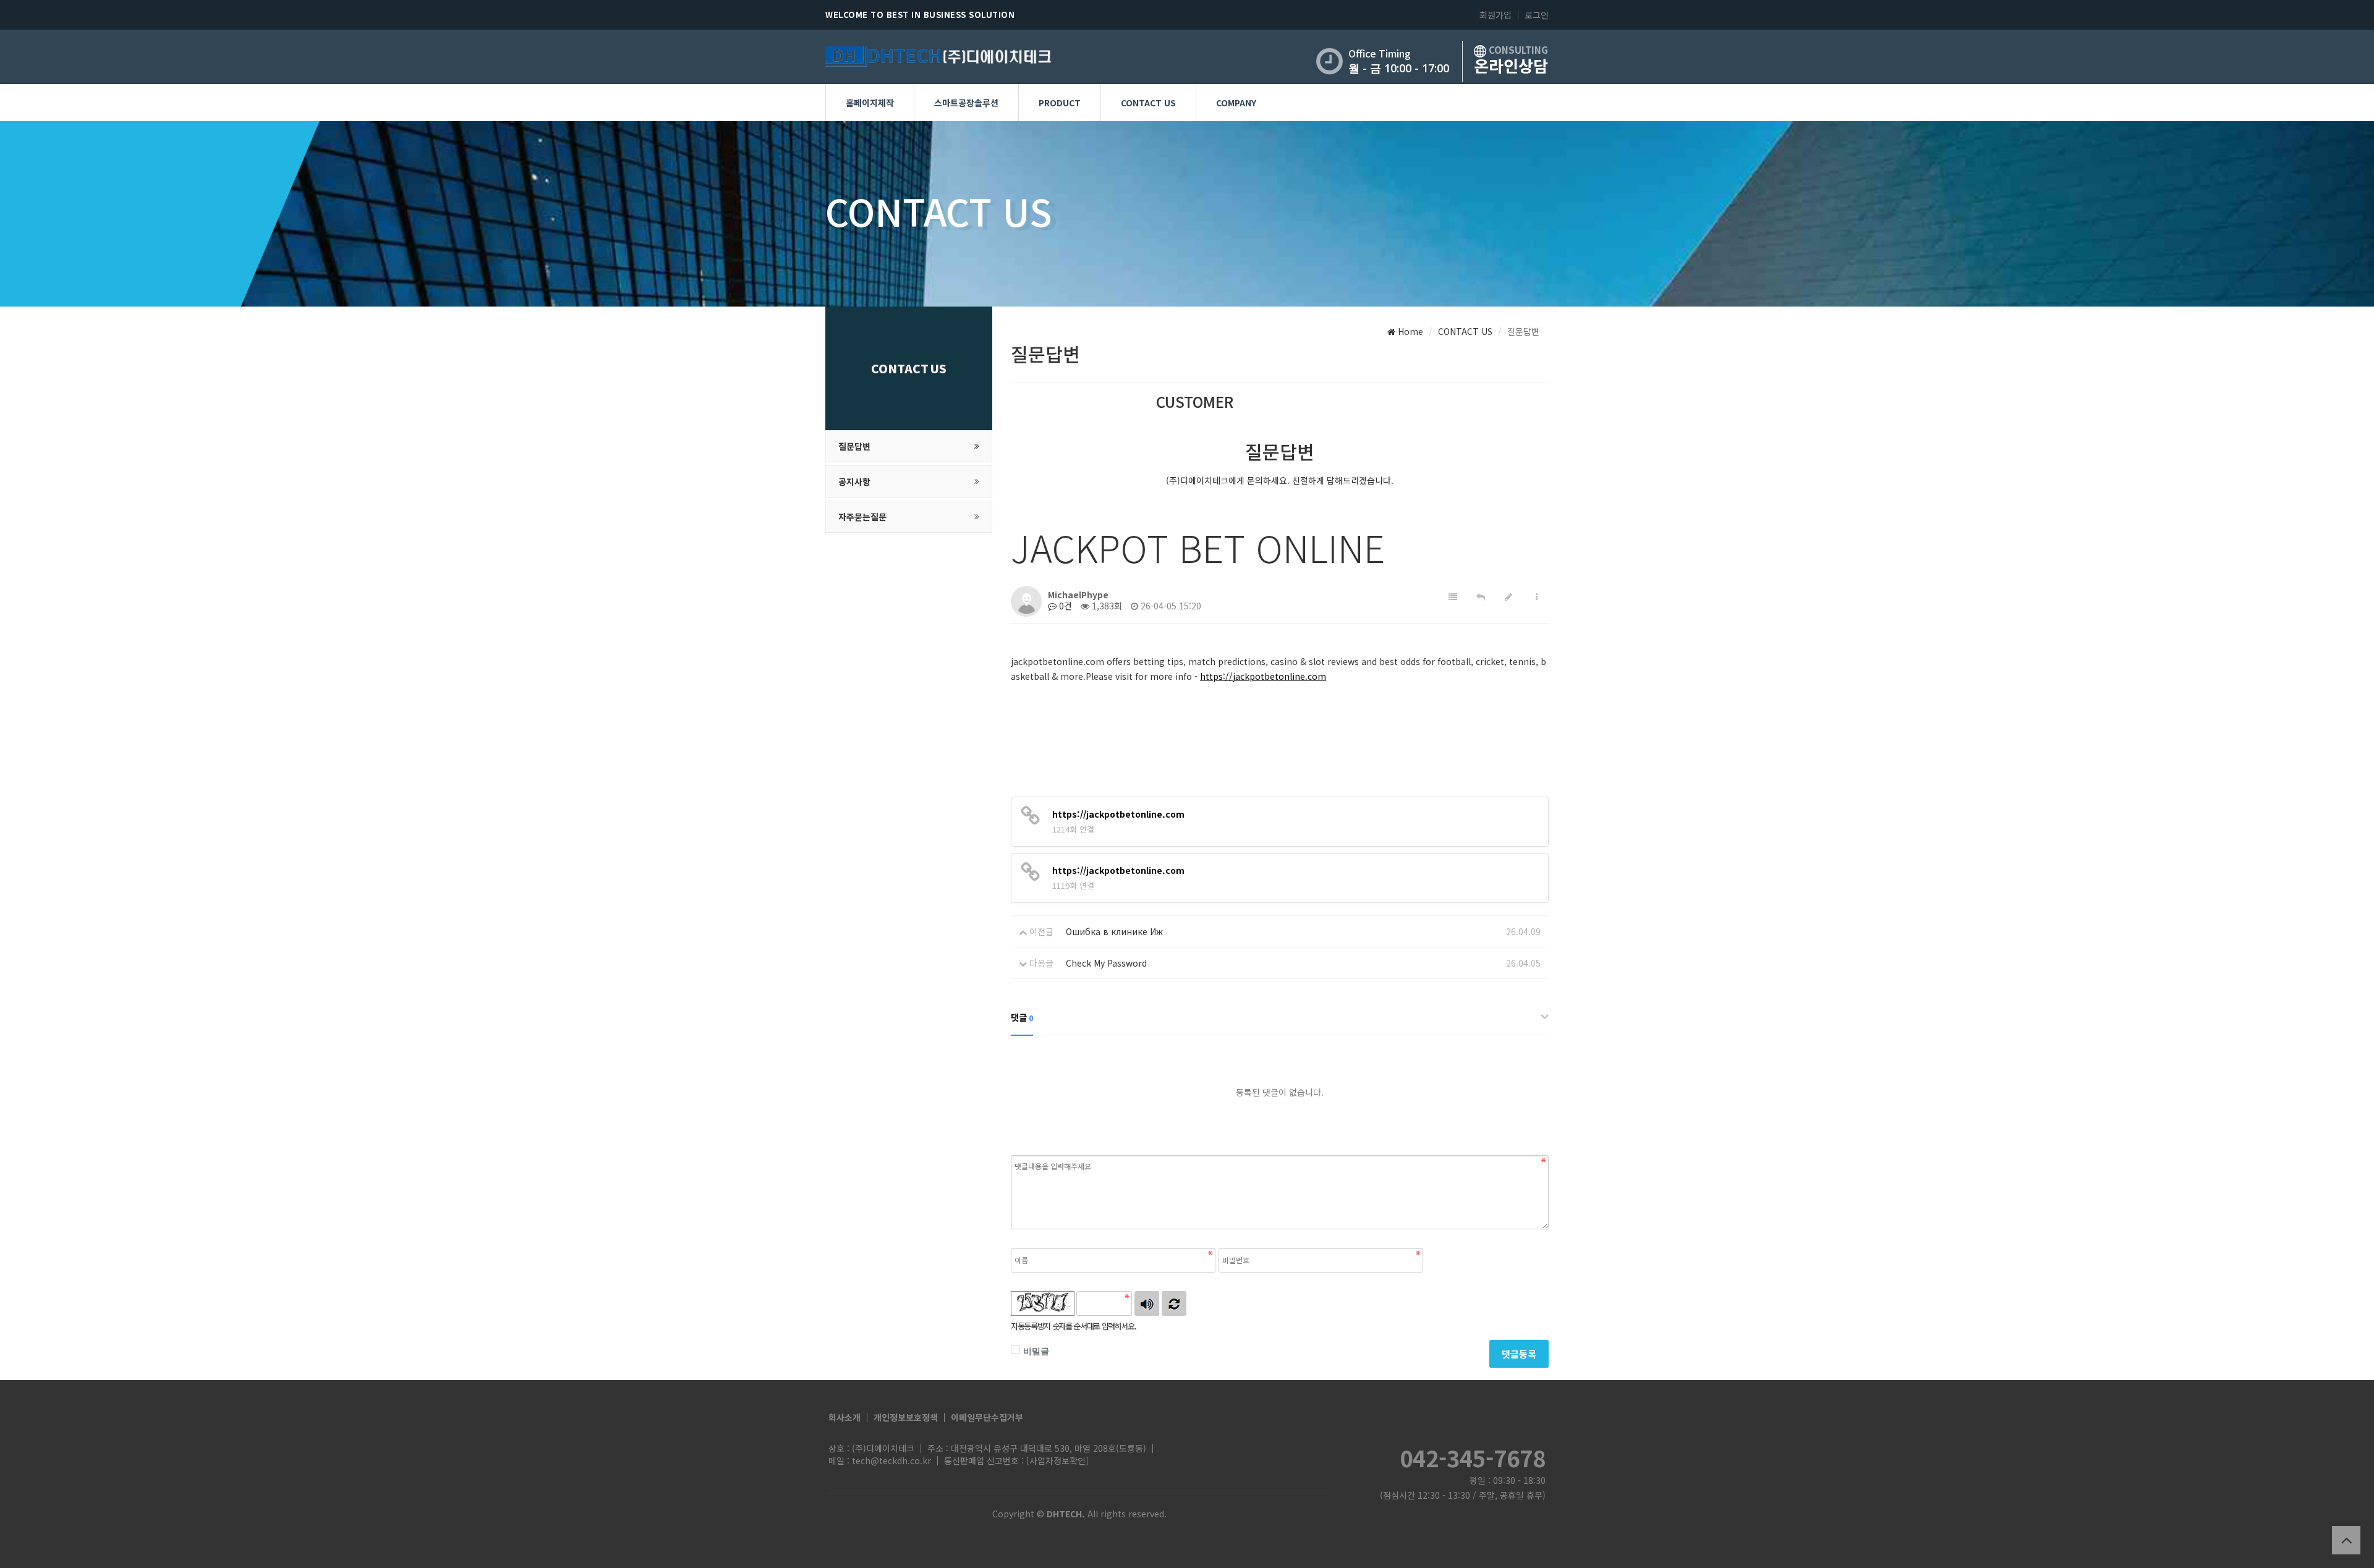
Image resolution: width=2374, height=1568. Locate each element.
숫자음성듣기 (1147, 1303)
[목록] (1453, 597)
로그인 (1537, 15)
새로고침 (1174, 1303)
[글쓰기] (1508, 597)
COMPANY (1236, 103)
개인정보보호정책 (906, 1417)
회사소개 (845, 1417)
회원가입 (1495, 15)
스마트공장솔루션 (966, 103)
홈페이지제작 (870, 103)
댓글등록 (1519, 1354)
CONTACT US (1148, 103)
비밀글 (1036, 1351)
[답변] (1481, 597)
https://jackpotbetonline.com (1263, 676)
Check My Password (1106, 963)
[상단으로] (2346, 1540)
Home (1409, 331)
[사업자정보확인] (1057, 1460)
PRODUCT (1060, 103)
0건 (1064, 606)
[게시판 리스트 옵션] (1537, 597)
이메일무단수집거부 (987, 1417)
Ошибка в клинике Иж (1114, 931)
